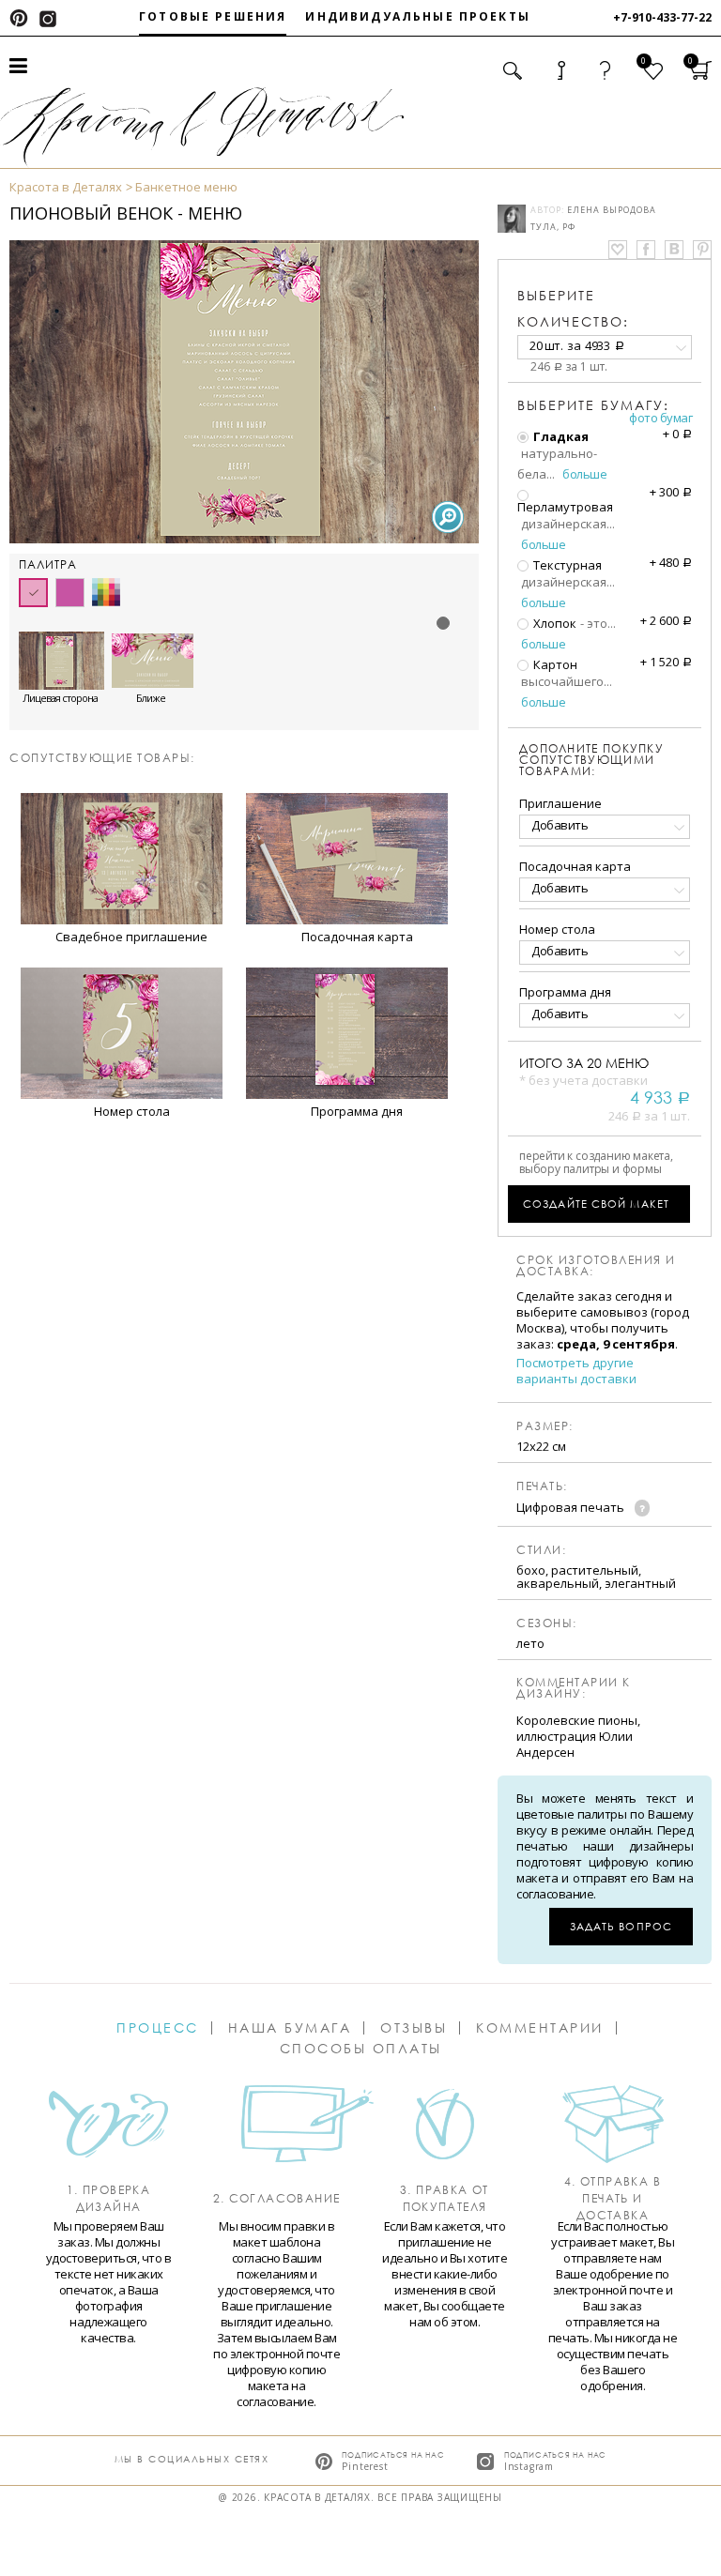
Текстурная (566, 565)
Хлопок (553, 623)
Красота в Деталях (66, 187)
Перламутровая (565, 506)
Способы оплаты (361, 2049)
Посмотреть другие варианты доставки (576, 1371)
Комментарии (540, 2028)
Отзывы (414, 2028)
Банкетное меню (186, 187)
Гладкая (560, 436)
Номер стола (557, 929)
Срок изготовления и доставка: (596, 1266)
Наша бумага (290, 2028)
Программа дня (565, 992)
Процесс (158, 2028)
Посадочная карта (575, 866)
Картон (554, 664)
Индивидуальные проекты (418, 16)
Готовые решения (213, 16)
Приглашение (560, 803)
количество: (573, 308)
